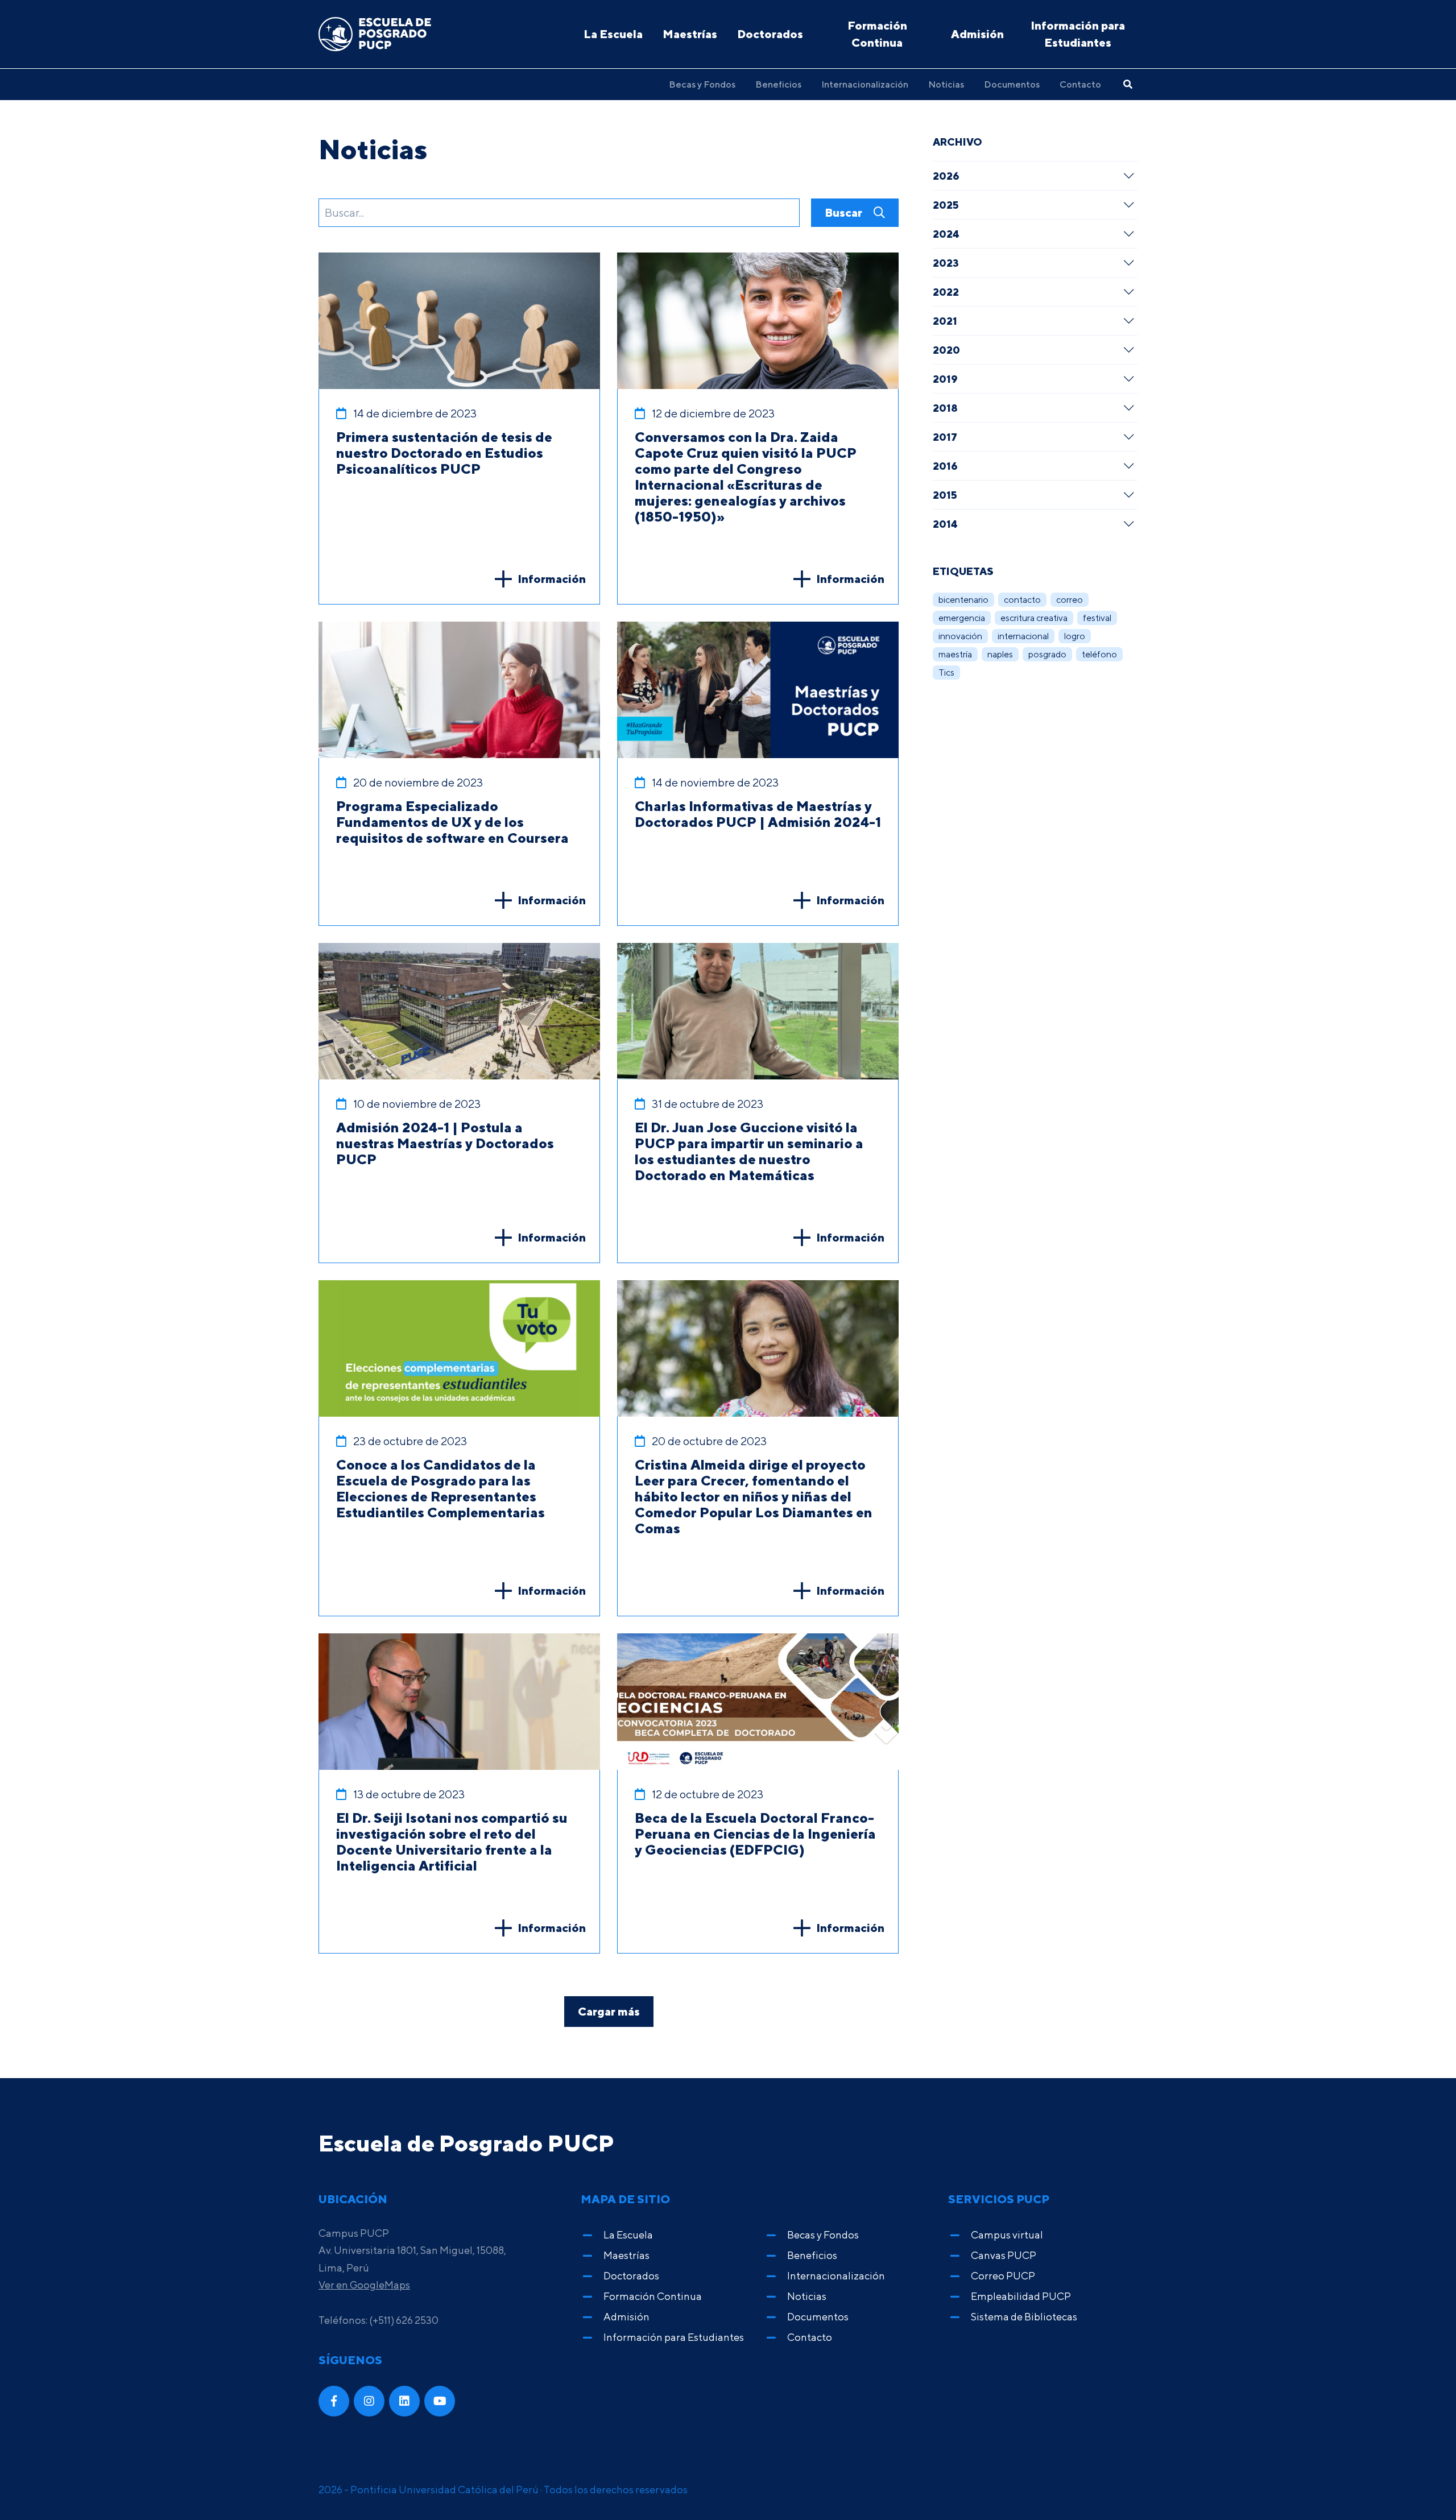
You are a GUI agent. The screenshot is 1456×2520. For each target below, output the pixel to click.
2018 (945, 408)
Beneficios (778, 84)
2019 (945, 379)
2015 (945, 495)
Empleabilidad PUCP (1021, 2296)
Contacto (1080, 84)
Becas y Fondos (702, 84)
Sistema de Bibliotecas (1024, 2317)
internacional (1023, 636)
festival (1097, 618)
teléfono (1099, 654)
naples (1000, 654)
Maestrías (690, 34)
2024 (946, 234)
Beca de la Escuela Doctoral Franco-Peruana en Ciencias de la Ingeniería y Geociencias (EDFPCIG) (755, 1834)
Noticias (946, 84)
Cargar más (609, 2011)
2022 (946, 292)
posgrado (1047, 654)
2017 (945, 437)
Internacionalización (865, 84)
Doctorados (770, 34)
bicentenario (963, 600)
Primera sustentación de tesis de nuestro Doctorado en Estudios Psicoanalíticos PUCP (444, 453)
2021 (945, 321)
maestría (955, 654)
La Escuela (613, 34)
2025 (946, 205)
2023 (946, 263)
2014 (945, 524)
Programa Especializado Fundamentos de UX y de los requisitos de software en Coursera (452, 822)
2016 (945, 466)
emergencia (962, 618)
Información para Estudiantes (1078, 34)
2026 (946, 176)
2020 (946, 350)
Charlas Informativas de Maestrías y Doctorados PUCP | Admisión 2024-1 (758, 814)
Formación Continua (877, 34)
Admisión (977, 34)
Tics (946, 673)
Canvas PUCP (1004, 2255)
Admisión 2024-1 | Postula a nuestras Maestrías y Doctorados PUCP (445, 1143)
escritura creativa (1034, 618)
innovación (960, 636)
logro (1075, 636)
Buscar (845, 212)
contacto (1022, 600)
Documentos (1012, 84)
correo (1070, 600)
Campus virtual (1007, 2235)
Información (552, 579)
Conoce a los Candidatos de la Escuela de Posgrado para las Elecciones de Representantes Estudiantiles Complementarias (440, 1488)
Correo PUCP (1003, 2276)
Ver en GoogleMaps (364, 2285)
